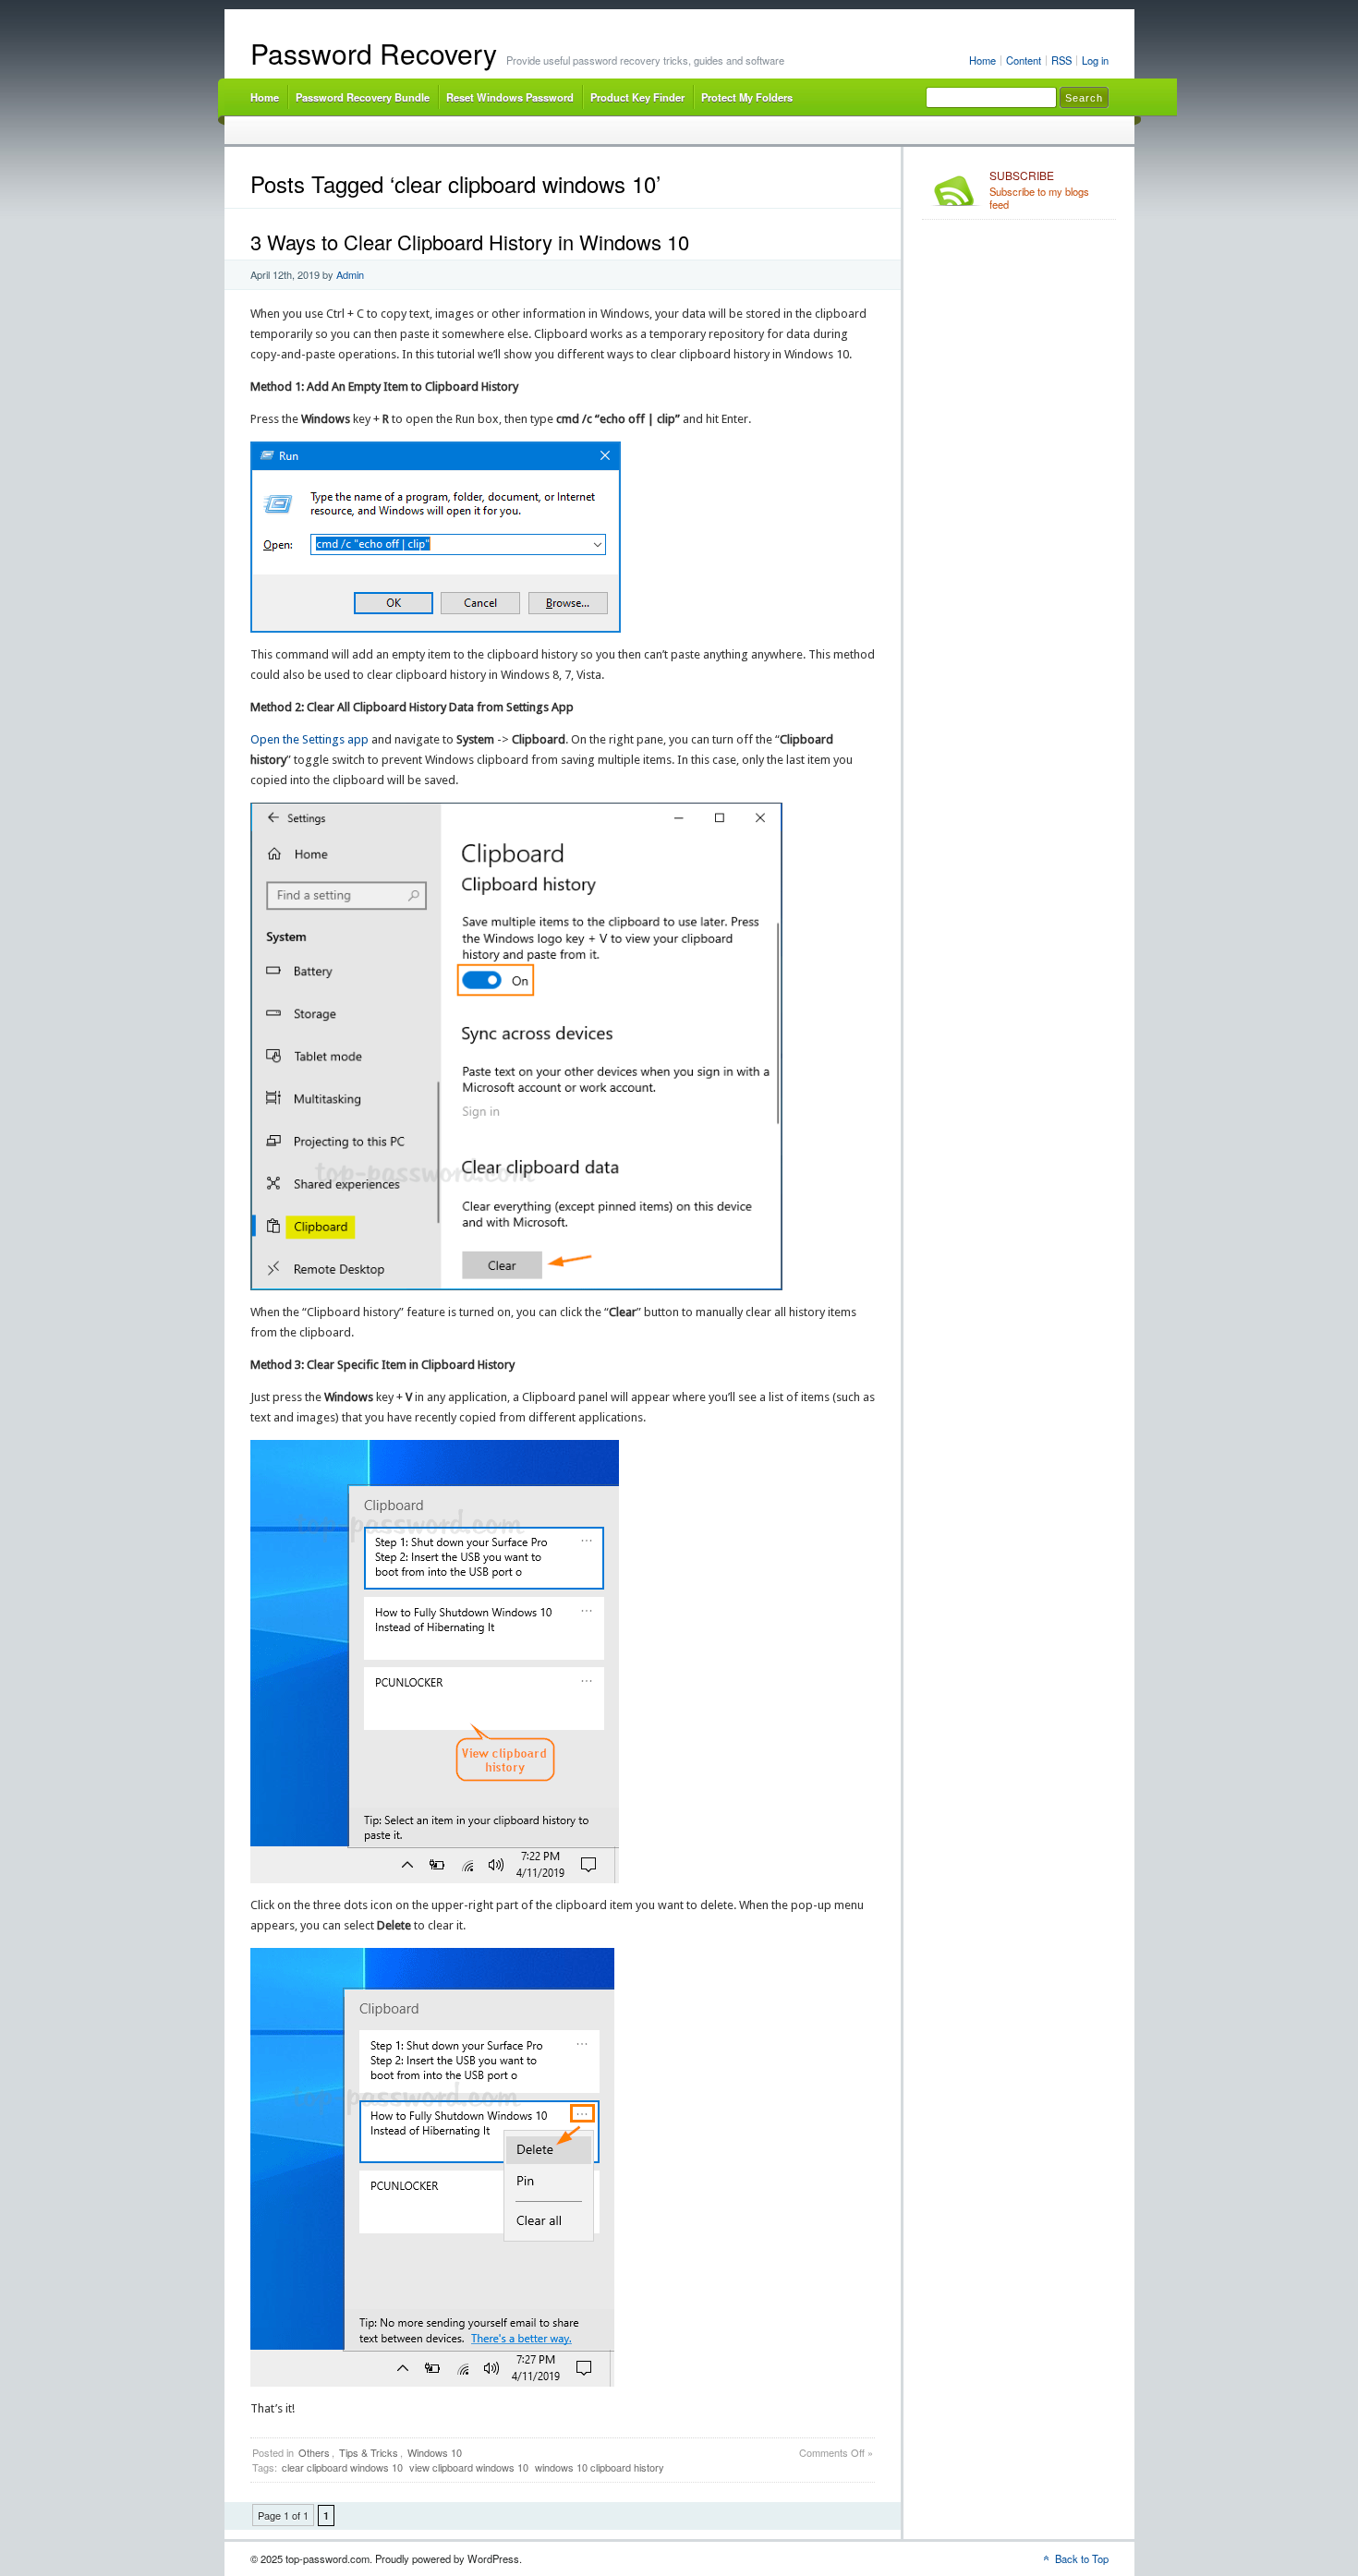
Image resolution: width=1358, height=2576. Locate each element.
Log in (1095, 60)
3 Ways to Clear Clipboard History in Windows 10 (470, 242)
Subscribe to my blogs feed (1039, 190)
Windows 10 (435, 2452)
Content (1024, 60)
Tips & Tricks (369, 2452)
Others (314, 2452)
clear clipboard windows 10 (342, 2467)
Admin (350, 274)
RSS (1061, 60)
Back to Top (1082, 2558)
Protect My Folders (747, 97)
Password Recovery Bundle (363, 97)
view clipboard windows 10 (469, 2467)
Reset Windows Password (510, 97)
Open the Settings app (309, 739)
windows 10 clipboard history (600, 2467)
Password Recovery (374, 53)
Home (982, 60)
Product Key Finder (637, 97)
